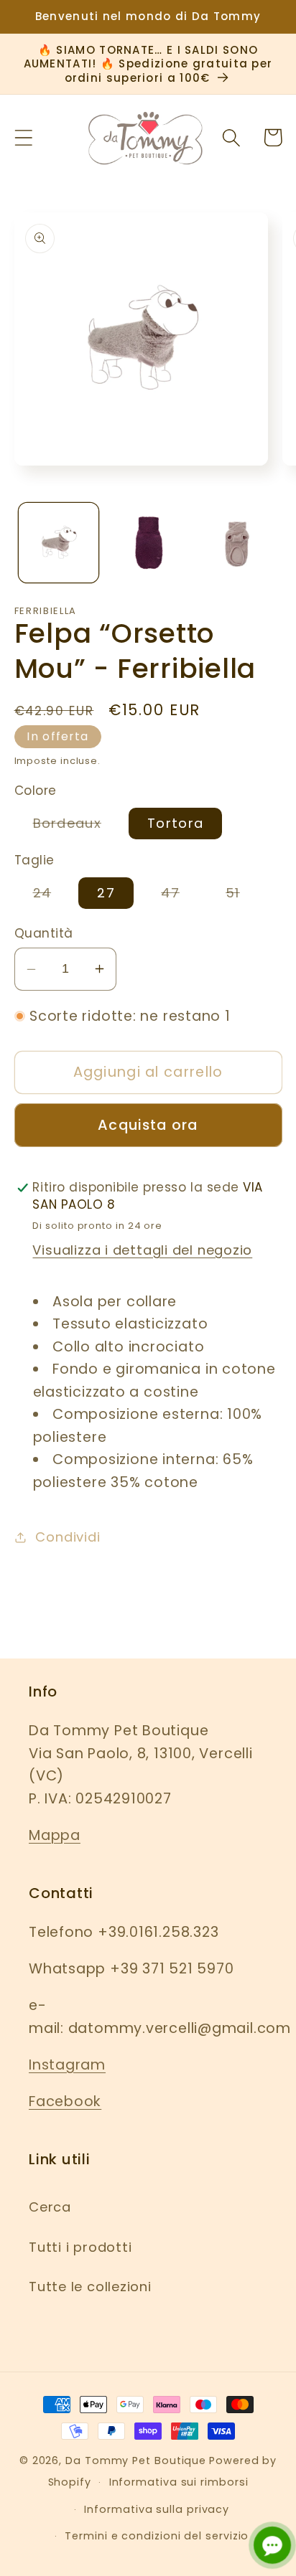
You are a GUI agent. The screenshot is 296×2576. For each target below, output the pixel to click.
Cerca (50, 2207)
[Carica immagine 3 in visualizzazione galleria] (237, 543)
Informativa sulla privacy (157, 2509)
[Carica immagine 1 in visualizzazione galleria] (59, 543)
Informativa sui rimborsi (179, 2482)
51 (242, 896)
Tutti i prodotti (80, 2247)
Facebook (65, 2101)
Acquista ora (148, 1125)
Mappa (55, 1835)
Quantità (44, 934)
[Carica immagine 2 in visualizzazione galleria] (148, 543)
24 (52, 896)
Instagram (67, 2065)
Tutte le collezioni (90, 2287)
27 (106, 893)
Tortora (175, 823)
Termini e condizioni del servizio (157, 2536)
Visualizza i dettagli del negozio (142, 1250)
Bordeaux (77, 826)
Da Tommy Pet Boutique (136, 2461)
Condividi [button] (68, 1537)
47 (180, 896)
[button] (23, 137)
